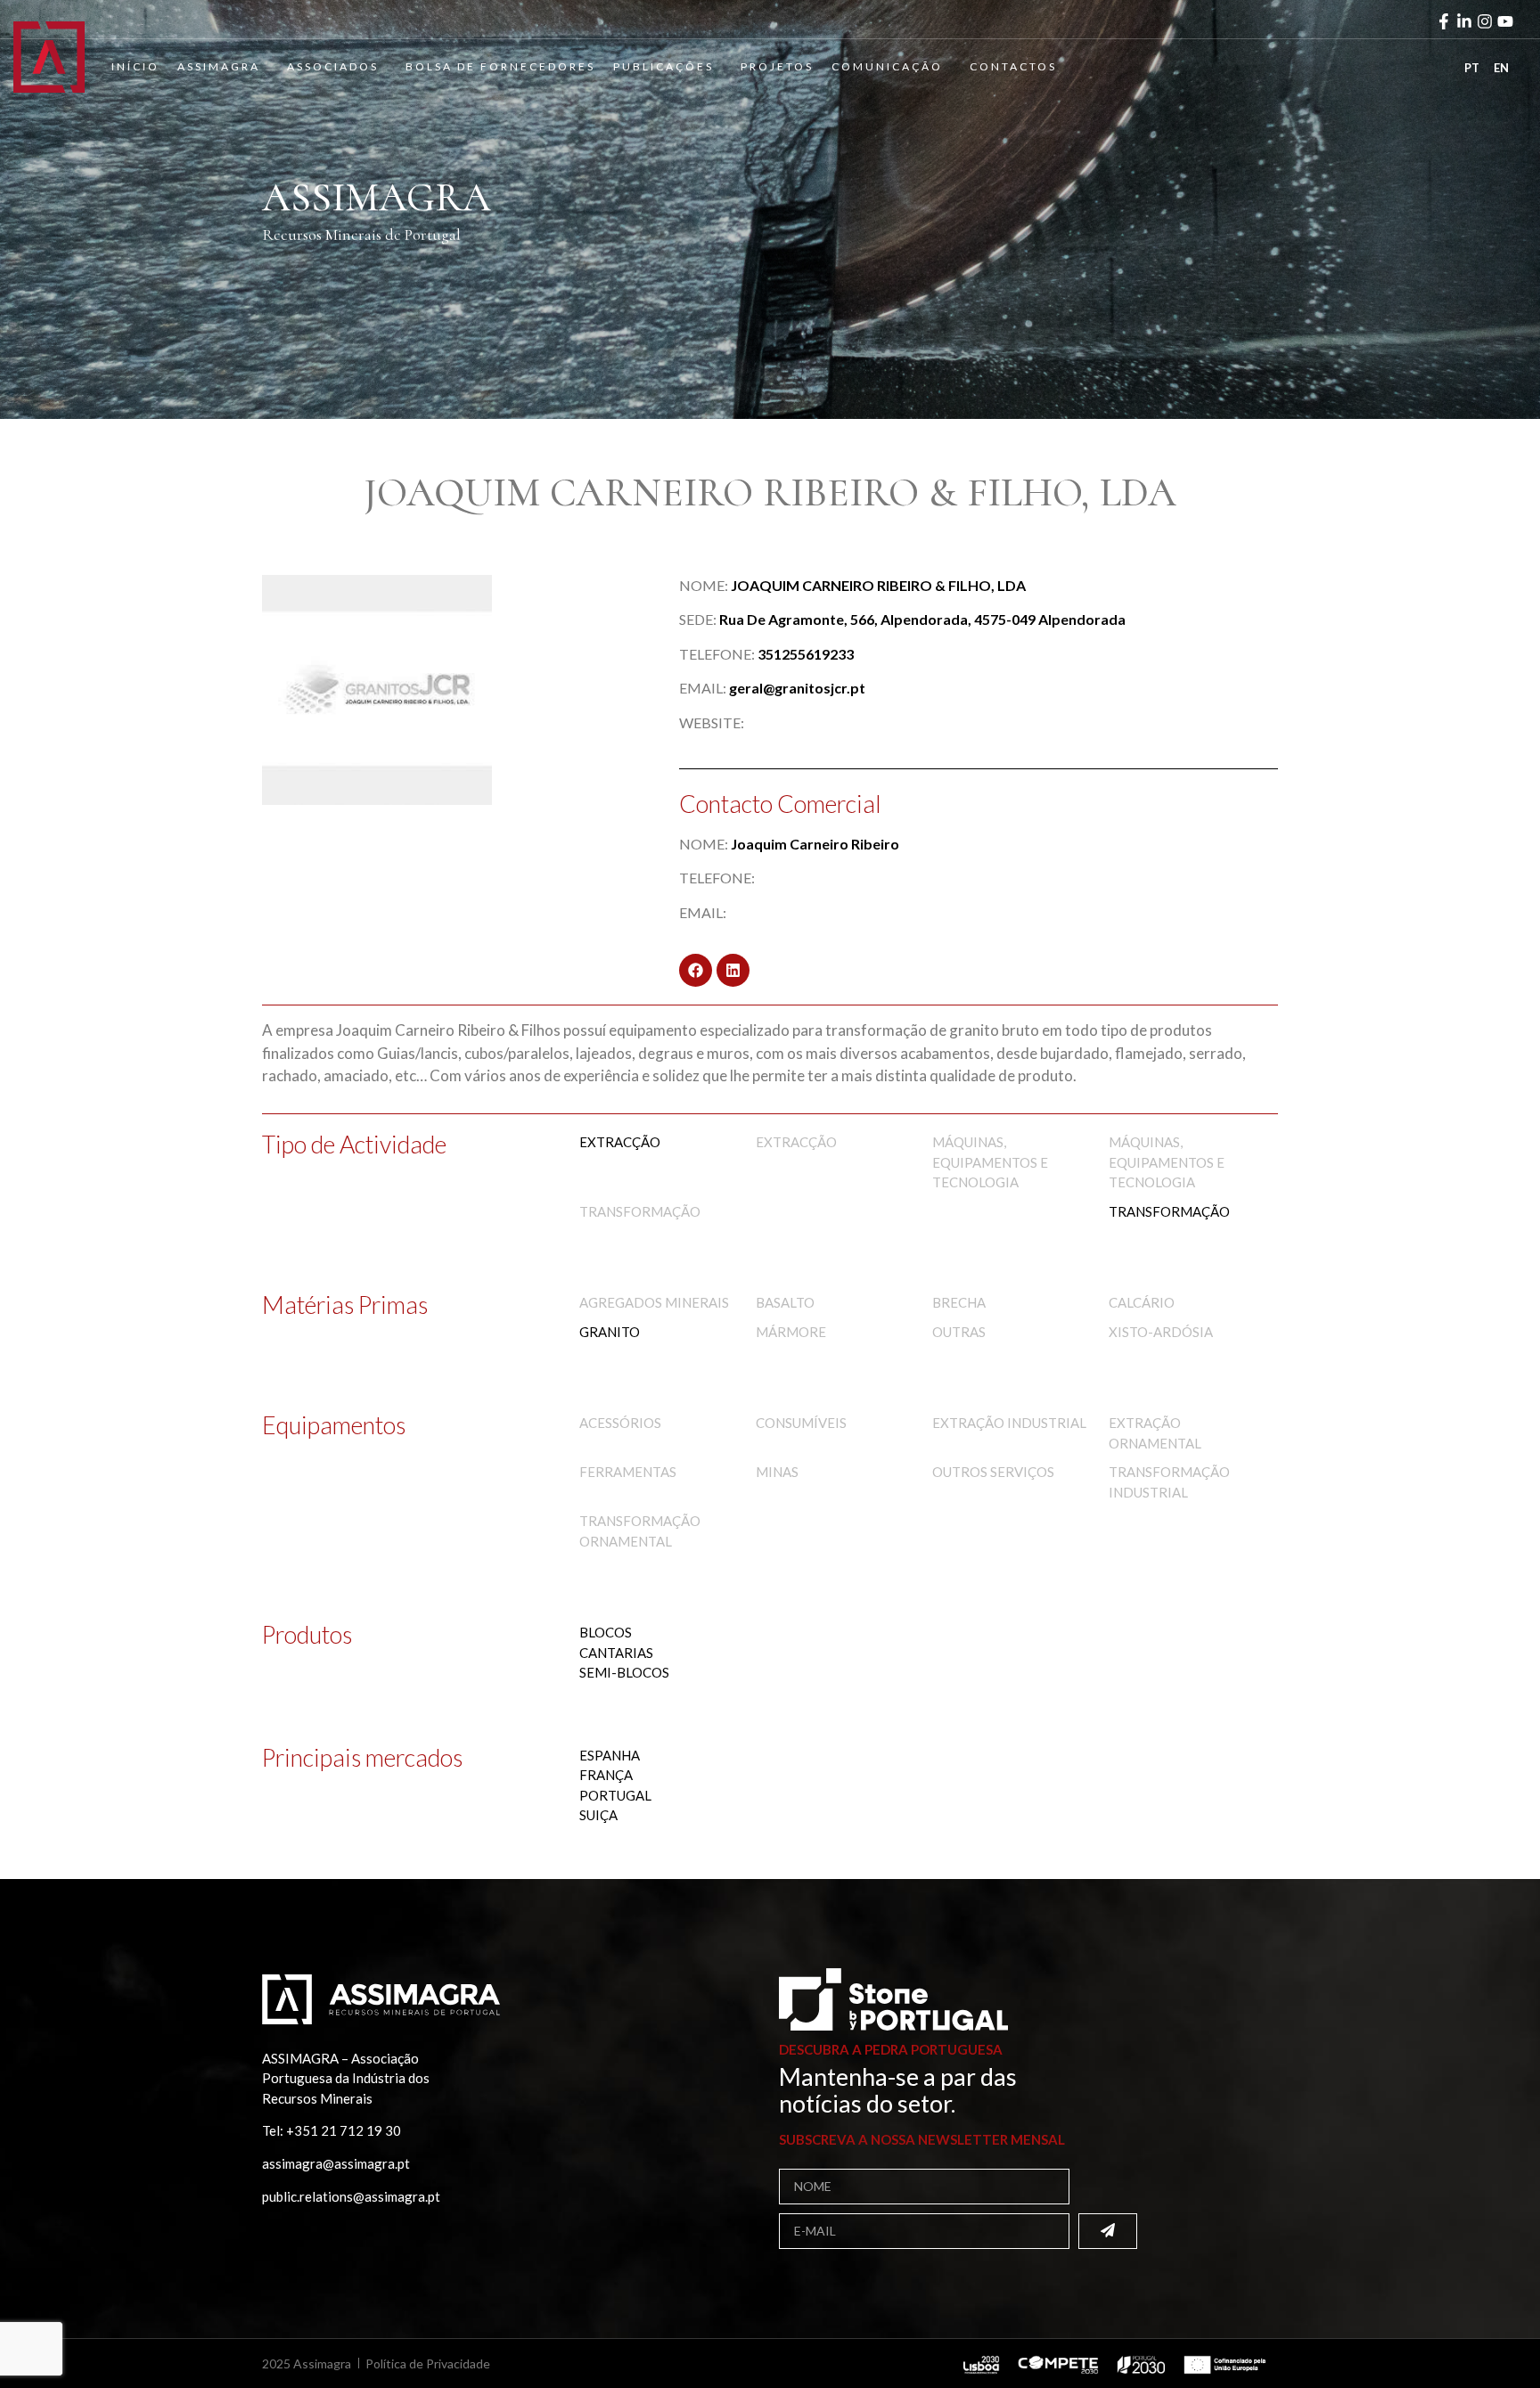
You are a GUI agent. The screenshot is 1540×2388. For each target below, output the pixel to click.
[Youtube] (1505, 21)
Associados (333, 66)
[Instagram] (1485, 21)
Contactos (1013, 66)
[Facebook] (696, 970)
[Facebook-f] (1444, 21)
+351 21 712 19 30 (344, 2130)
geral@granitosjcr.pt (797, 688)
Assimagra (219, 66)
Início (135, 66)
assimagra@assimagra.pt (336, 2163)
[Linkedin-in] (1464, 21)
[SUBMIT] (1108, 2231)
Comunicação (887, 66)
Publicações (664, 66)
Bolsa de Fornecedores (500, 66)
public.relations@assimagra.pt (351, 2196)
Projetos (777, 66)
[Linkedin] (733, 970)
